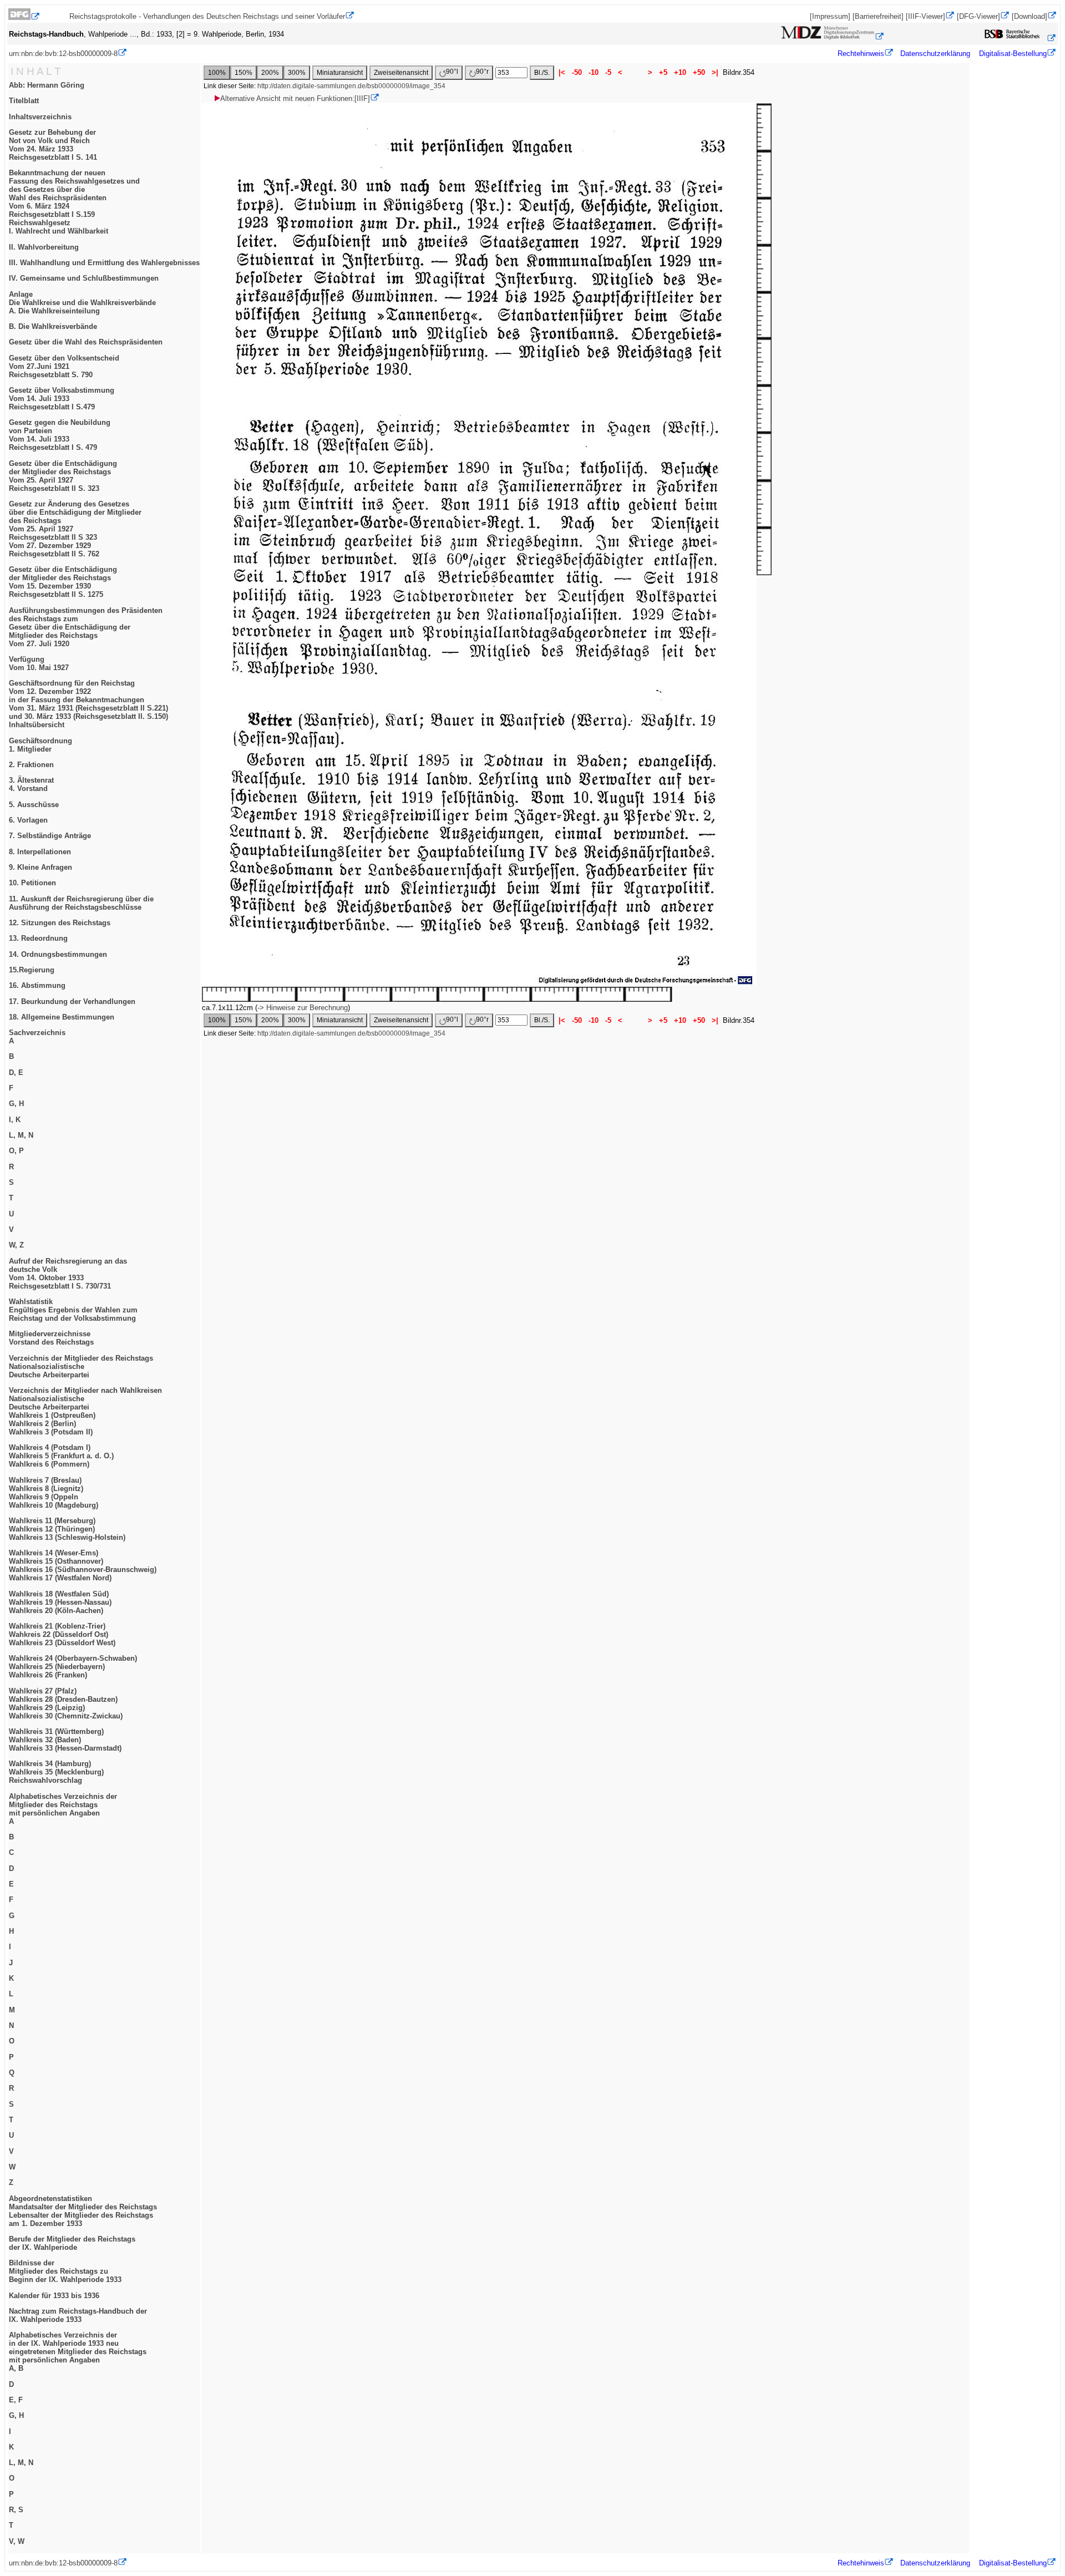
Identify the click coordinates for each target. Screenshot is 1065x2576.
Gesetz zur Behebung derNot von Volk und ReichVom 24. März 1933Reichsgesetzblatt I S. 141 (53, 145)
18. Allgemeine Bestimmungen (62, 1017)
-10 (594, 72)
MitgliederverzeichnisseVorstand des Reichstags (51, 1338)
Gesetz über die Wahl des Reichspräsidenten (86, 342)
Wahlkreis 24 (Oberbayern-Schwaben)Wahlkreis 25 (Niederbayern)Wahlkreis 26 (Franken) (73, 1667)
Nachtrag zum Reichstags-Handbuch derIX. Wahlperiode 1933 (78, 2315)
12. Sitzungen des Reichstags (60, 923)
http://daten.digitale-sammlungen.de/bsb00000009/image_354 (351, 86)
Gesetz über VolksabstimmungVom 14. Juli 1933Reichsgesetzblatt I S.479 (62, 399)
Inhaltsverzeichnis (40, 117)
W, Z (16, 1245)
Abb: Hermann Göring (47, 85)
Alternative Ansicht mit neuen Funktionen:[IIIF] (295, 98)
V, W (17, 2541)
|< (562, 72)
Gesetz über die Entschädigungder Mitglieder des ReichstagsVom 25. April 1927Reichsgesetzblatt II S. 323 (63, 476)
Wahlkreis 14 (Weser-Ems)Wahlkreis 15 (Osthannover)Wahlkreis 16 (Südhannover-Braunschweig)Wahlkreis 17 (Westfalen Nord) (83, 1565)
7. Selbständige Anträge (50, 836)
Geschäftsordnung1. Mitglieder (40, 745)
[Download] (1029, 16)
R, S (16, 2510)
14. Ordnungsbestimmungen (58, 954)
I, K (15, 1120)
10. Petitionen (32, 883)
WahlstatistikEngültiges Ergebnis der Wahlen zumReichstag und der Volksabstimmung (73, 1310)
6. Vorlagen (28, 820)
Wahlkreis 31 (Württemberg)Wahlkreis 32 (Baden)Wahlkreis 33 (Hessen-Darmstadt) (65, 1740)
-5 (608, 72)
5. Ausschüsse (34, 805)
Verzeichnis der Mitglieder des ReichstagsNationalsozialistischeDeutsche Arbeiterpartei (81, 1366)
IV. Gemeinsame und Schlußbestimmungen (84, 278)
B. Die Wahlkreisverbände (53, 326)
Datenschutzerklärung (935, 54)
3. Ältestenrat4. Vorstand (31, 784)
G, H (16, 1104)
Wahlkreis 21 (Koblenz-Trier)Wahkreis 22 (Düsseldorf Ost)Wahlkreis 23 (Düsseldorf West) (62, 1634)
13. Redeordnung (38, 938)
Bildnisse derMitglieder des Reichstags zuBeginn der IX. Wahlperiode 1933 (65, 2271)
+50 (699, 72)
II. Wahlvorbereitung (44, 247)
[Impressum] (830, 16)
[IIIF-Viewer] (925, 16)
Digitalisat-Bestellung (1013, 54)
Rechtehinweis (861, 54)
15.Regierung (32, 970)
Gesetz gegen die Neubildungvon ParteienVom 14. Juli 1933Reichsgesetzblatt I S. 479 (60, 435)
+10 (680, 72)
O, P (16, 1151)
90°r (482, 72)
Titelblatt (24, 101)
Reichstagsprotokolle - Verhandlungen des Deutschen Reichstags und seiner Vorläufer (207, 16)
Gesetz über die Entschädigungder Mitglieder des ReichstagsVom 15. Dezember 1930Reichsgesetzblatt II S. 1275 (63, 582)
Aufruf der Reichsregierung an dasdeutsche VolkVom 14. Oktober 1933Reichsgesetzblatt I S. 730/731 (68, 1274)
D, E (16, 1073)
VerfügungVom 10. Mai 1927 (39, 663)
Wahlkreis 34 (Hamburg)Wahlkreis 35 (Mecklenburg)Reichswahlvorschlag (56, 1772)
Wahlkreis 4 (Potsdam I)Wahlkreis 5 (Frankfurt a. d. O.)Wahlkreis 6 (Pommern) (61, 1456)
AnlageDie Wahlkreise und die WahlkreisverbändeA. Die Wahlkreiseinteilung (82, 303)
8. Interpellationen (40, 852)
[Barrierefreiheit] (878, 16)
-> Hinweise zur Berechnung (303, 1008)
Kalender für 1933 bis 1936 (54, 2296)
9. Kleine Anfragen (40, 867)
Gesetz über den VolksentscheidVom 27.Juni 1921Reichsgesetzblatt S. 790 (64, 366)
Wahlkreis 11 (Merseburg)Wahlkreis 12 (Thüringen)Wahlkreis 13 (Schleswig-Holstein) (67, 1529)
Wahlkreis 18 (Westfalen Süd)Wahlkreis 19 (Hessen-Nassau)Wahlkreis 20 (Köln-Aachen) (60, 1602)
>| (715, 72)
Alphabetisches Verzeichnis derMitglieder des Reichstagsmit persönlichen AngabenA (63, 1809)
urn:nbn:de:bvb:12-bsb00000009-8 (63, 54)
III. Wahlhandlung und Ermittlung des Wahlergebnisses (104, 263)
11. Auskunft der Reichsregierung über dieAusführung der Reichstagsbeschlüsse (81, 903)
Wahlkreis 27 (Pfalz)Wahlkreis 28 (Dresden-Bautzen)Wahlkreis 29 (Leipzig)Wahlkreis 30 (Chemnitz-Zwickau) (66, 1703)
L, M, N (21, 1135)
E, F (16, 2400)
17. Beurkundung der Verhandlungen (72, 1002)
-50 (577, 72)
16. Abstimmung (37, 985)
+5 (663, 72)
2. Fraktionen (31, 765)
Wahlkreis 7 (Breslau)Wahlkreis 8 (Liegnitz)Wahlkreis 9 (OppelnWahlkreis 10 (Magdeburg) (54, 1493)
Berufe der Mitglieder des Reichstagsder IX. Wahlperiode (72, 2243)
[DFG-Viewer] (978, 16)
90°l (452, 72)
